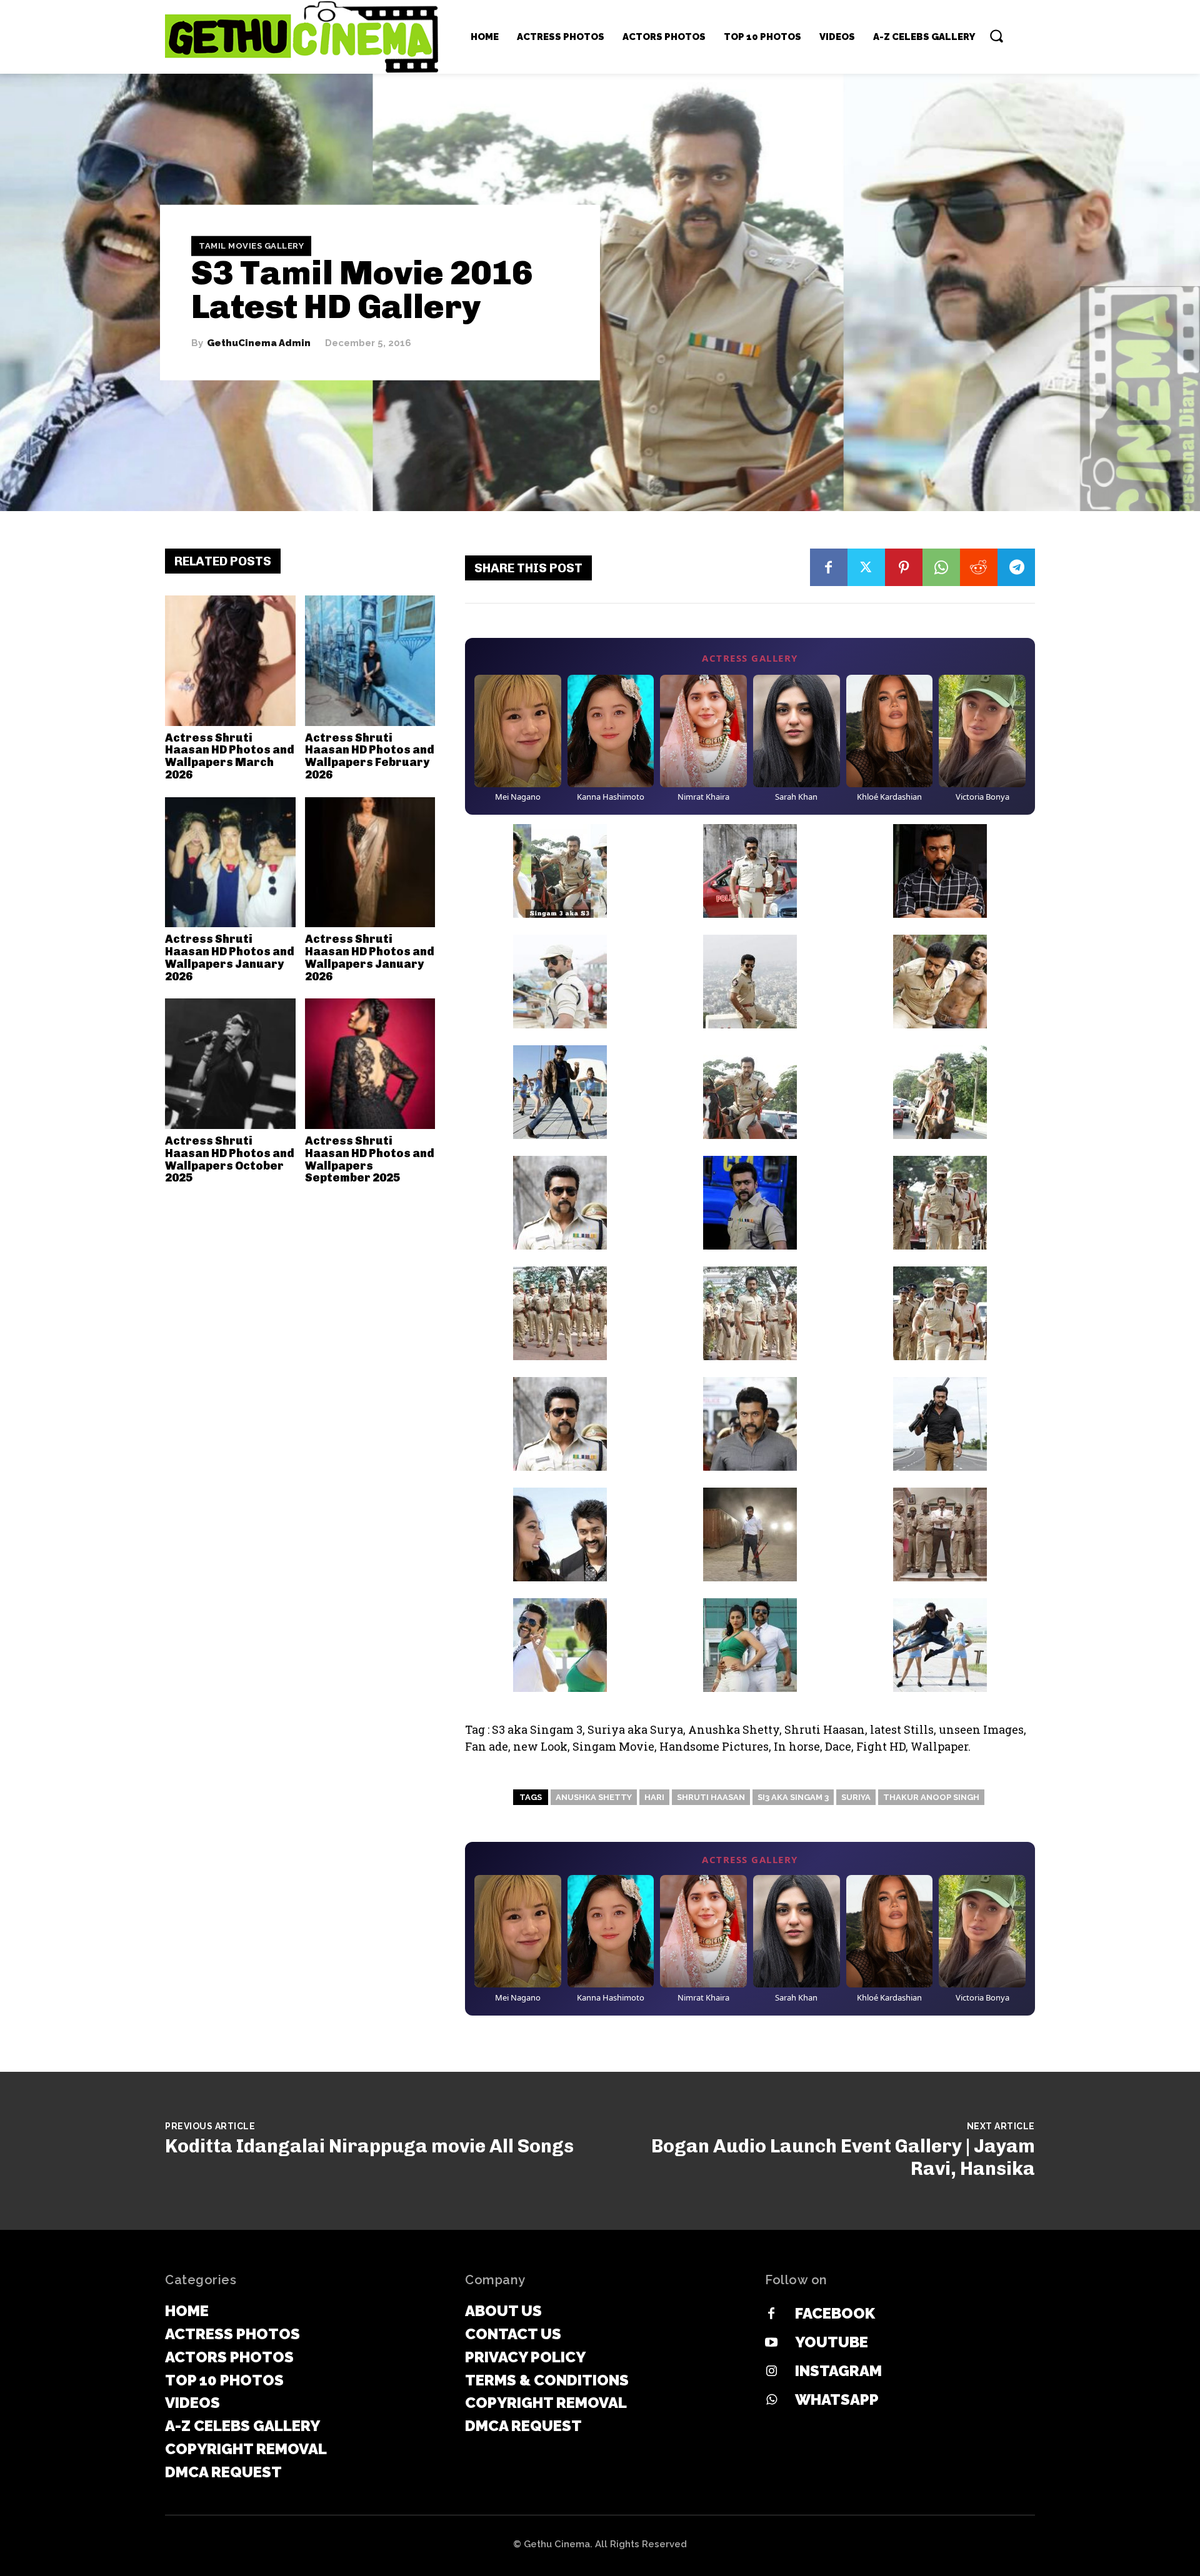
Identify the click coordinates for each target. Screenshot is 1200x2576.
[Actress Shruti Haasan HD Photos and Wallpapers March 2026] (230, 661)
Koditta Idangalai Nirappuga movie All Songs (369, 2146)
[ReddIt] (979, 567)
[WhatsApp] (941, 567)
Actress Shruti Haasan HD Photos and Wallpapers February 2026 (370, 756)
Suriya (856, 1797)
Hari (654, 1797)
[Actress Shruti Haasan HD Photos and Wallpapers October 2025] (230, 1064)
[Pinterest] (904, 567)
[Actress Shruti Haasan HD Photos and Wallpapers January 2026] (230, 863)
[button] (996, 36)
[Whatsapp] (771, 2400)
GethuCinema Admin (259, 343)
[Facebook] (829, 567)
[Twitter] (866, 567)
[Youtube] (771, 2343)
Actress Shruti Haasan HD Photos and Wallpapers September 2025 (370, 1159)
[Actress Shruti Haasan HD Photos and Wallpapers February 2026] (370, 661)
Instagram (838, 2371)
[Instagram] (771, 2372)
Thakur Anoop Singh (931, 1797)
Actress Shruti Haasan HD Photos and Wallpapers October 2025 (230, 1159)
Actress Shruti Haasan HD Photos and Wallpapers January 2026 (230, 957)
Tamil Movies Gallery (251, 246)
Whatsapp (837, 2399)
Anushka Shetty (594, 1797)
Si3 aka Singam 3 (793, 1797)
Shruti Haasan (711, 1797)
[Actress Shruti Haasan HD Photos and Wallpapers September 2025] (370, 1064)
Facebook (835, 2313)
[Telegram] (1016, 567)
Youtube (832, 2342)
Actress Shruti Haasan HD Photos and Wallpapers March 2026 (230, 756)
